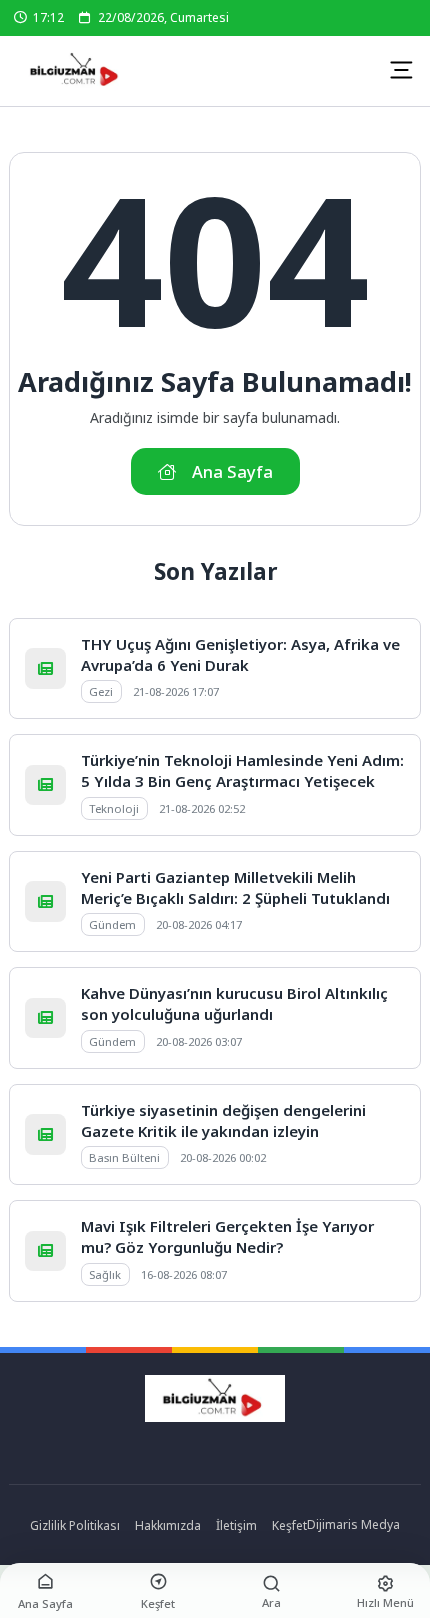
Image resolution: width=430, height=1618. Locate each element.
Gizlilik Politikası (75, 1525)
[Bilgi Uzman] (81, 71)
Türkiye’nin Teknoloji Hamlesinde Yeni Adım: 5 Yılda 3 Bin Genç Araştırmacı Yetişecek (242, 770)
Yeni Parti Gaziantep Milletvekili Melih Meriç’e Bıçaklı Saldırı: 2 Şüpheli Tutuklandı (235, 887)
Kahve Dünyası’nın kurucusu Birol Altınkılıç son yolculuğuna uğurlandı (234, 1003)
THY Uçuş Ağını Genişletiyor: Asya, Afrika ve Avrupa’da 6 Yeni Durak (240, 654)
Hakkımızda (168, 1525)
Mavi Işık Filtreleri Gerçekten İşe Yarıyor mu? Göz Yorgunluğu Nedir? (227, 1236)
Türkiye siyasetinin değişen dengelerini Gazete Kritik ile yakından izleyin (223, 1120)
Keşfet (289, 1525)
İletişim (236, 1525)
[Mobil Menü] (401, 70)
